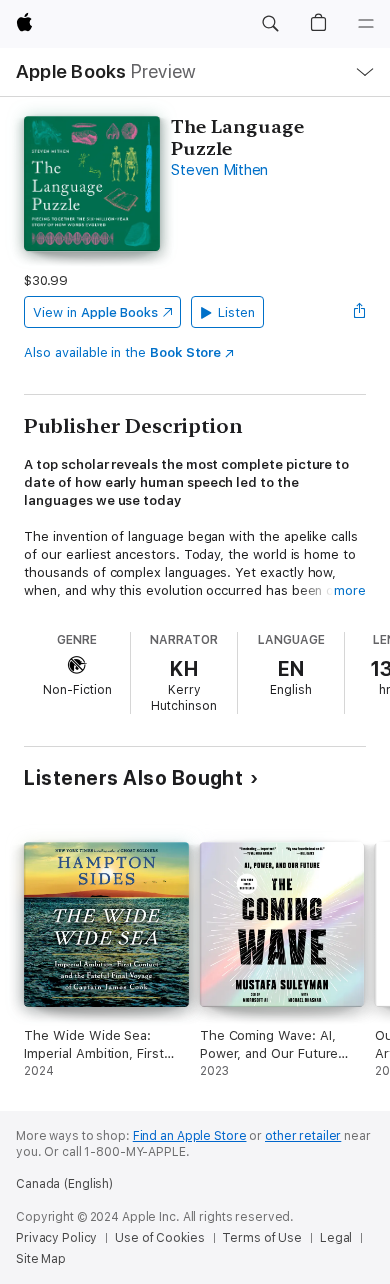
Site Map (41, 1259)
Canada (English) (64, 1184)
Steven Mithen (219, 170)
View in (95, 312)
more (350, 590)
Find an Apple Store (190, 1136)
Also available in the (122, 352)
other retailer (303, 1136)
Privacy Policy (56, 1238)
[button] (270, 24)
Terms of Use (262, 1238)
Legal (336, 1238)
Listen (236, 312)
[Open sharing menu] (360, 312)
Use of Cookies (159, 1238)
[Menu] (366, 24)
